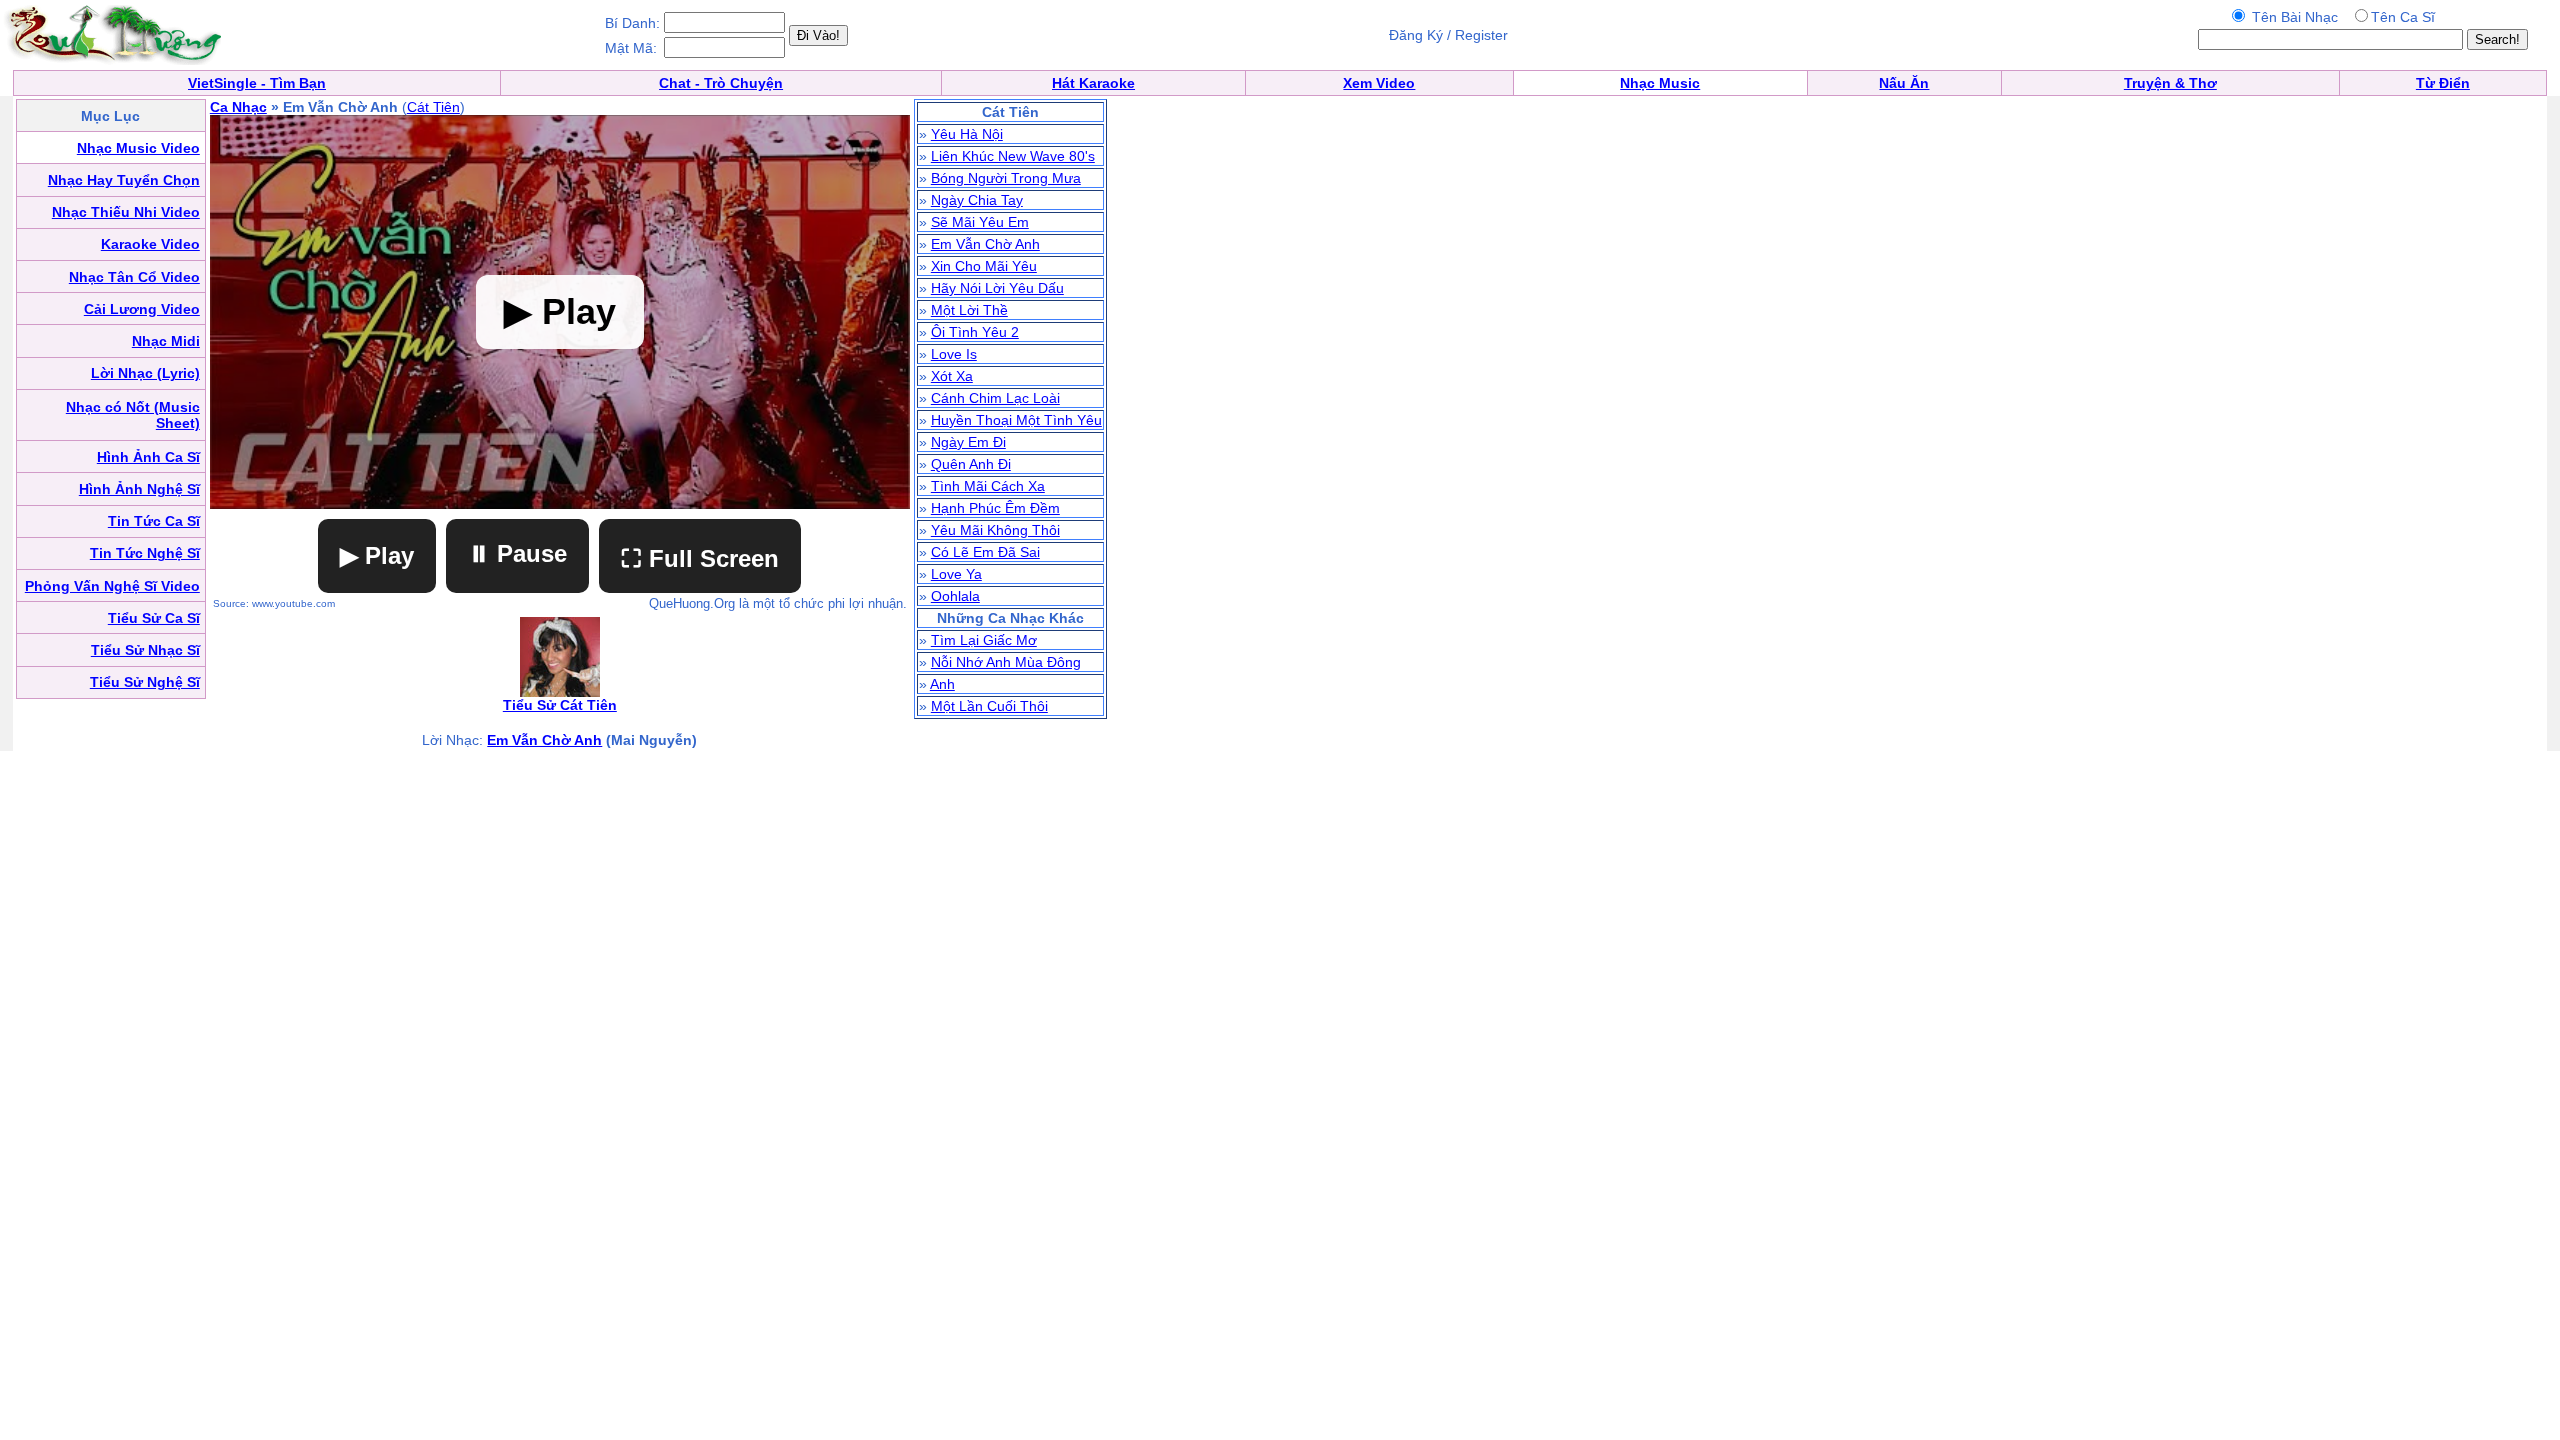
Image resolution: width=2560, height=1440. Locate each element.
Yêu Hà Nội (967, 134)
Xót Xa (952, 376)
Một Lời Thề (969, 310)
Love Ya (956, 574)
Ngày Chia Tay (977, 200)
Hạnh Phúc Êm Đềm (995, 508)
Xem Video (1379, 83)
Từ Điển (2443, 83)
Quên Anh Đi (971, 464)
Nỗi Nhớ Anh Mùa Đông (1006, 662)
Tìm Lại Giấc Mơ (984, 640)
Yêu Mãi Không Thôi (995, 530)
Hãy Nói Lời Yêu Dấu (997, 288)
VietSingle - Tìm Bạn (257, 83)
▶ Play (377, 555)
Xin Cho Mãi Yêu (984, 266)
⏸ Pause (517, 553)
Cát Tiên (433, 107)
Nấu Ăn (1904, 83)
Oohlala (955, 596)
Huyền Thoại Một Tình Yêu (1016, 420)
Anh (942, 684)
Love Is (954, 354)
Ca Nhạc (238, 107)
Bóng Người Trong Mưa (1006, 178)
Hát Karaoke (1093, 83)
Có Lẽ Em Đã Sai (985, 552)
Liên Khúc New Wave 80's (1013, 156)
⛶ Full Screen (700, 558)
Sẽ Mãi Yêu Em (980, 222)
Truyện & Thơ (2170, 83)
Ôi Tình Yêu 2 (975, 332)
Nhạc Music (1660, 83)
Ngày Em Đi (968, 442)
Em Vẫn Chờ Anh (544, 740)
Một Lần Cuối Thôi (989, 706)
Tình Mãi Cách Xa (988, 486)
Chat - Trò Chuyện (721, 83)
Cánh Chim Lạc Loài (995, 398)
